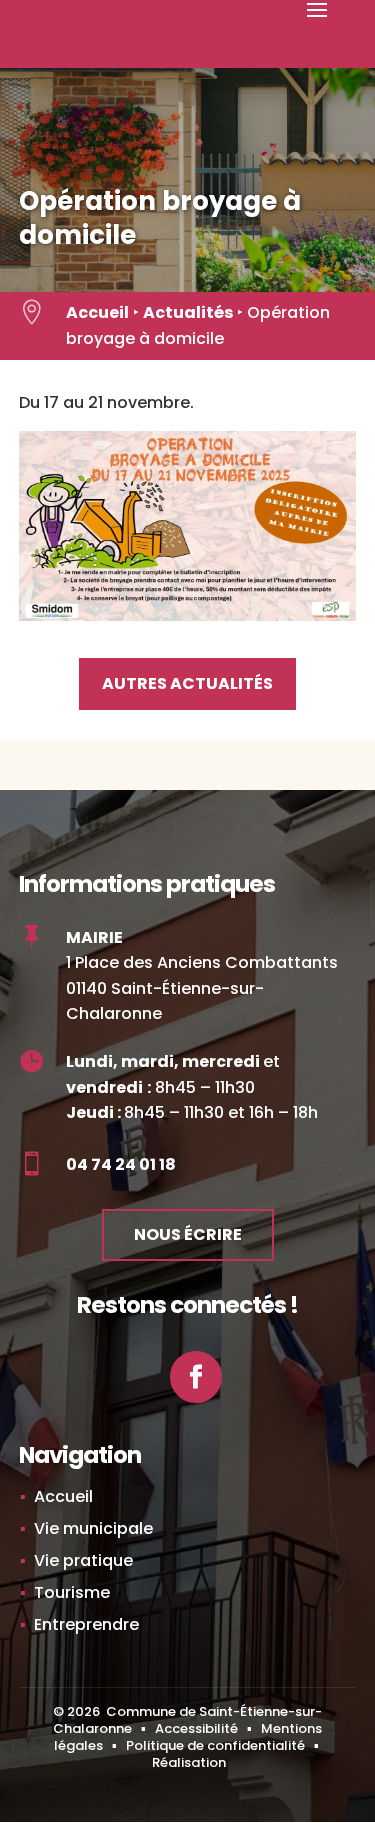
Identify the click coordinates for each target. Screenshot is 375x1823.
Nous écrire (188, 1234)
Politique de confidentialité (215, 1745)
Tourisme (72, 1592)
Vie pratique (83, 1560)
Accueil (97, 312)
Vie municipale (93, 1528)
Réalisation (189, 1762)
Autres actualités (187, 683)
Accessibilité (196, 1728)
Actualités (188, 312)
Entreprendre (86, 1624)
